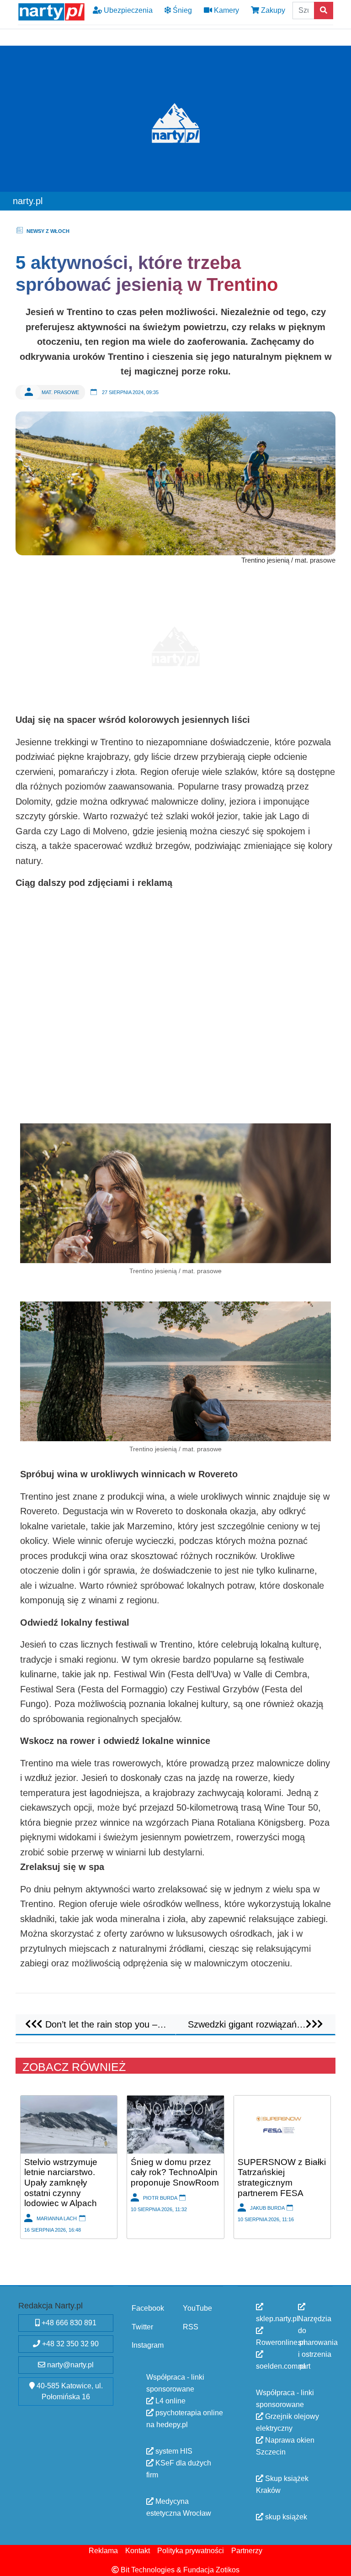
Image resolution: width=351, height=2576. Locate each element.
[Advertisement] (175, 642)
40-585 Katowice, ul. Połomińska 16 (69, 2391)
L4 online (170, 2401)
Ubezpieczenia (127, 10)
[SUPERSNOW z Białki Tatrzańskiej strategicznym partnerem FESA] (282, 2124)
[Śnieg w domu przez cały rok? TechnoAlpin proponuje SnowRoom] (175, 2124)
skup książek (285, 2517)
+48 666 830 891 (68, 2323)
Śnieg (181, 10)
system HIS (173, 2451)
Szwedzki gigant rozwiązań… (247, 2024)
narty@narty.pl (69, 2365)
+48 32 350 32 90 (69, 2344)
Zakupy (272, 10)
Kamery (226, 10)
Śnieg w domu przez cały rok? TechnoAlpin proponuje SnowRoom (175, 2172)
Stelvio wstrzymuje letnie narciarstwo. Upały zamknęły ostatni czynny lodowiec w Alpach (61, 2182)
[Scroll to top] (339, 2564)
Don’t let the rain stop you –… (104, 2024)
